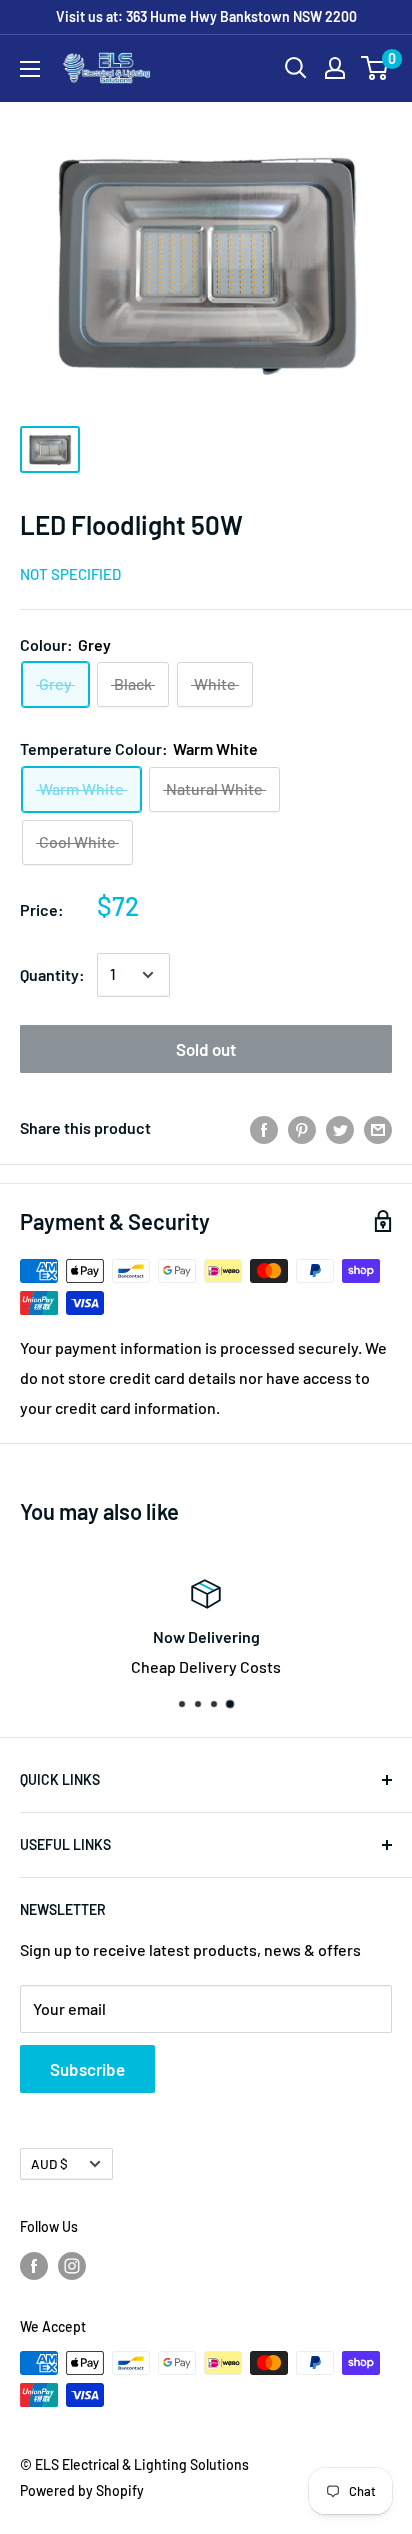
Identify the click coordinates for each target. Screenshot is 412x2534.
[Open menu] (30, 69)
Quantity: (52, 974)
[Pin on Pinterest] (302, 1128)
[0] (375, 68)
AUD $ (49, 2163)
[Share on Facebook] (264, 1128)
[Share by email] (378, 1128)
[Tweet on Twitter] (340, 1128)
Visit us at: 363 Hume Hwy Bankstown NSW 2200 (206, 16)
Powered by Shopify (82, 2490)
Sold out (206, 1049)
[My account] (335, 68)
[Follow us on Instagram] (72, 2265)
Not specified (70, 574)
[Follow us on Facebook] (34, 2265)
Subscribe (87, 2069)
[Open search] (296, 68)
